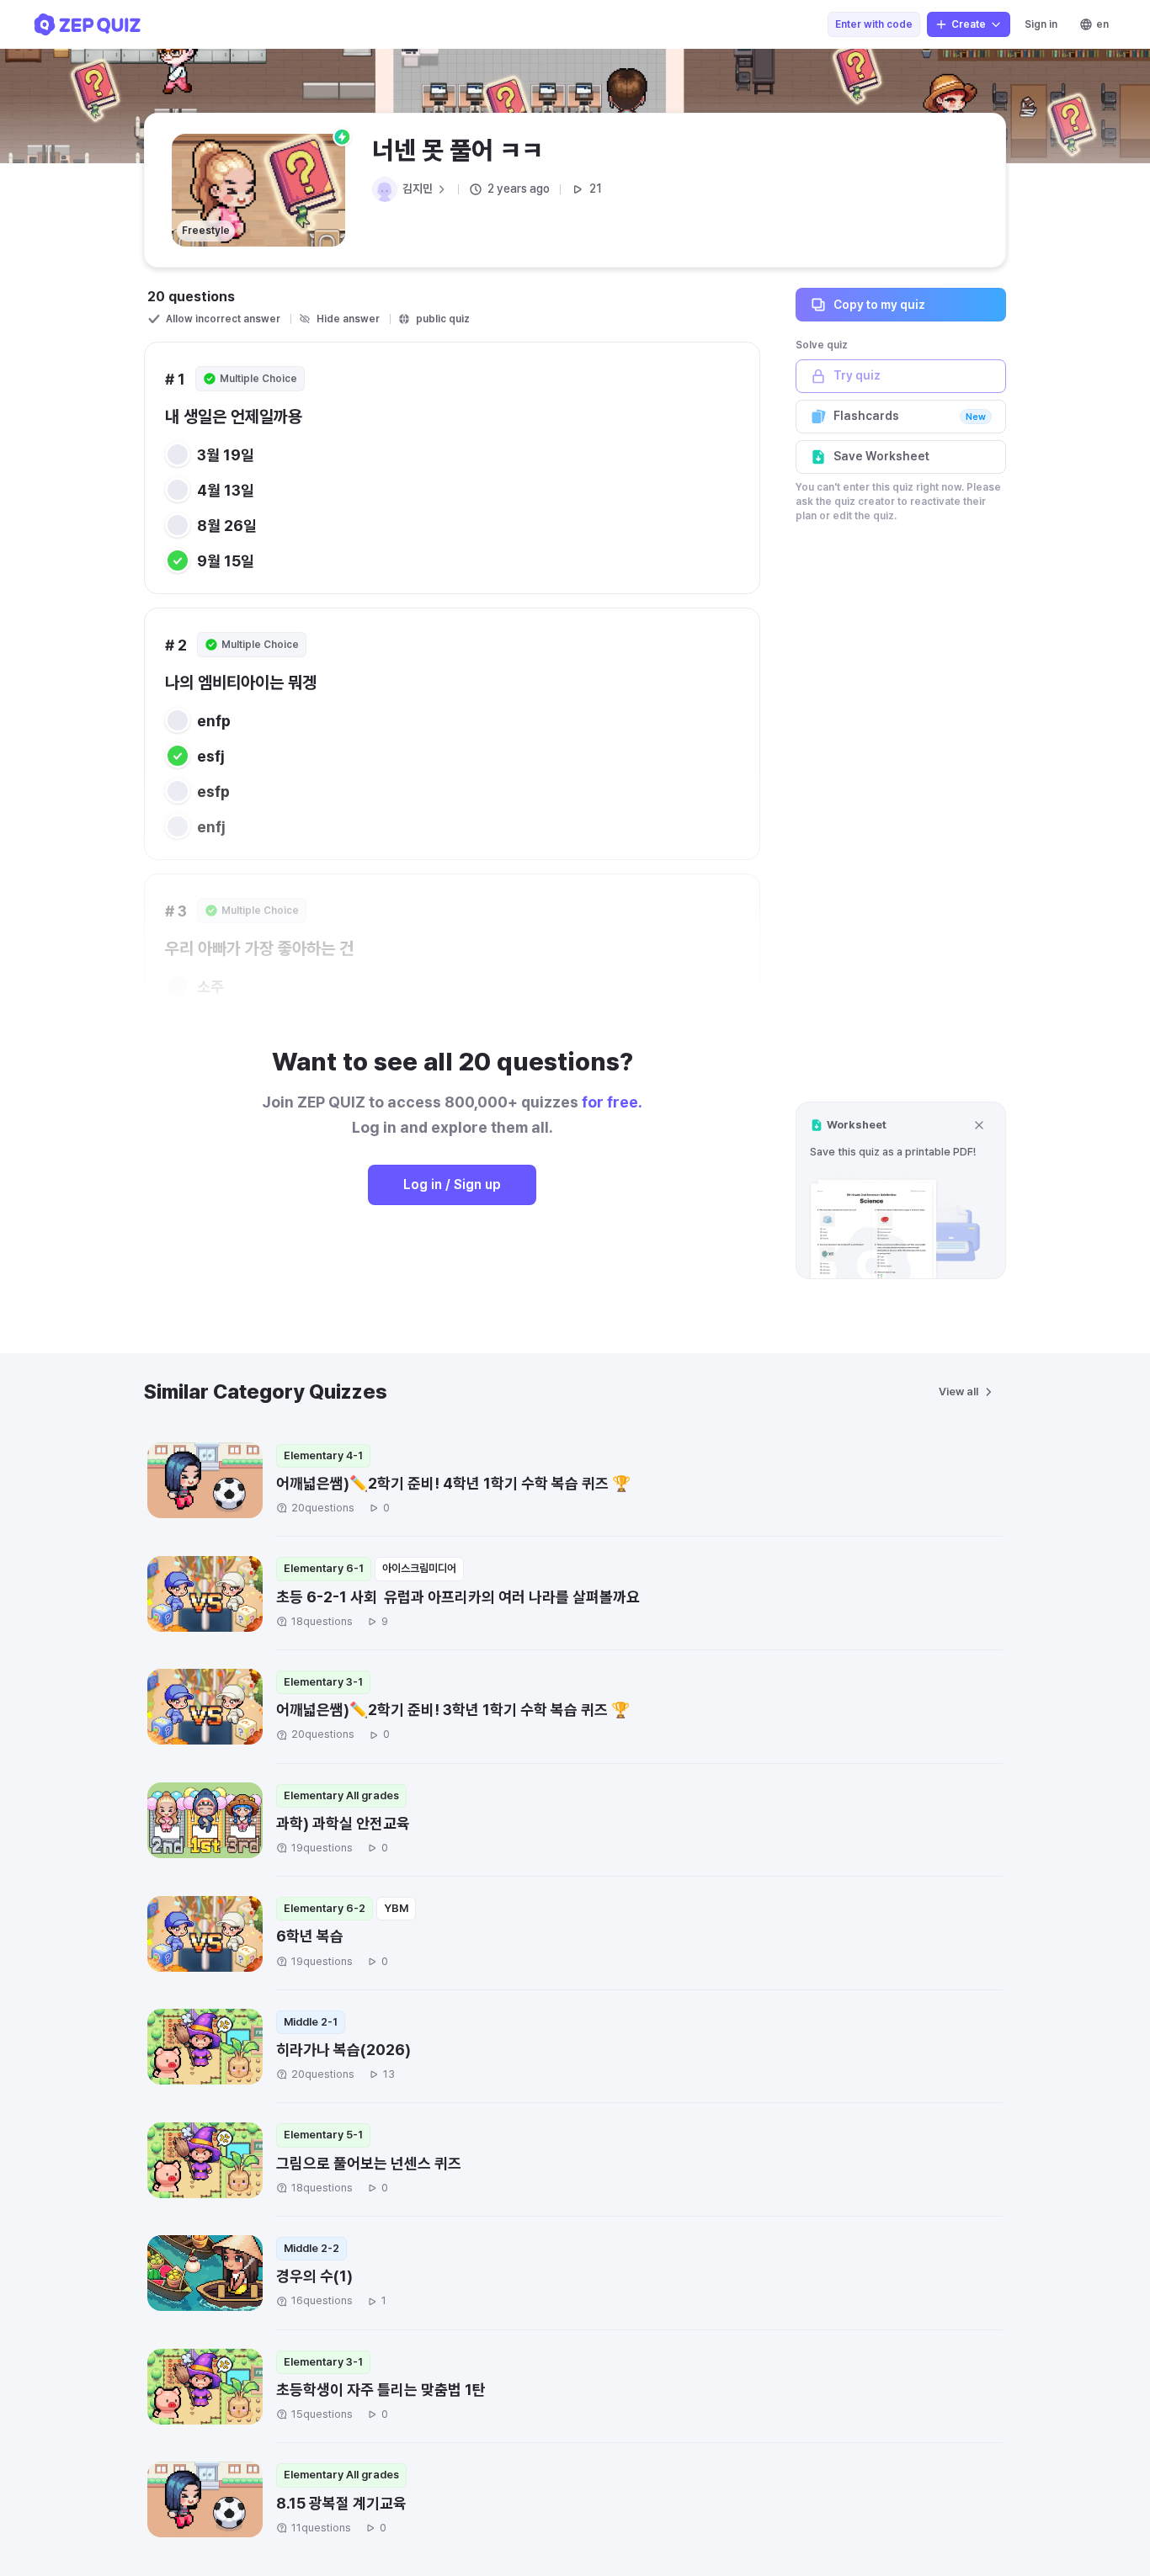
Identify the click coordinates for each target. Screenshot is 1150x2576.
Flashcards (910, 416)
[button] (901, 1190)
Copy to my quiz (879, 304)
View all (958, 1392)
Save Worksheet (881, 456)
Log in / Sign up (452, 1184)
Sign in (1041, 24)
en (1102, 24)
